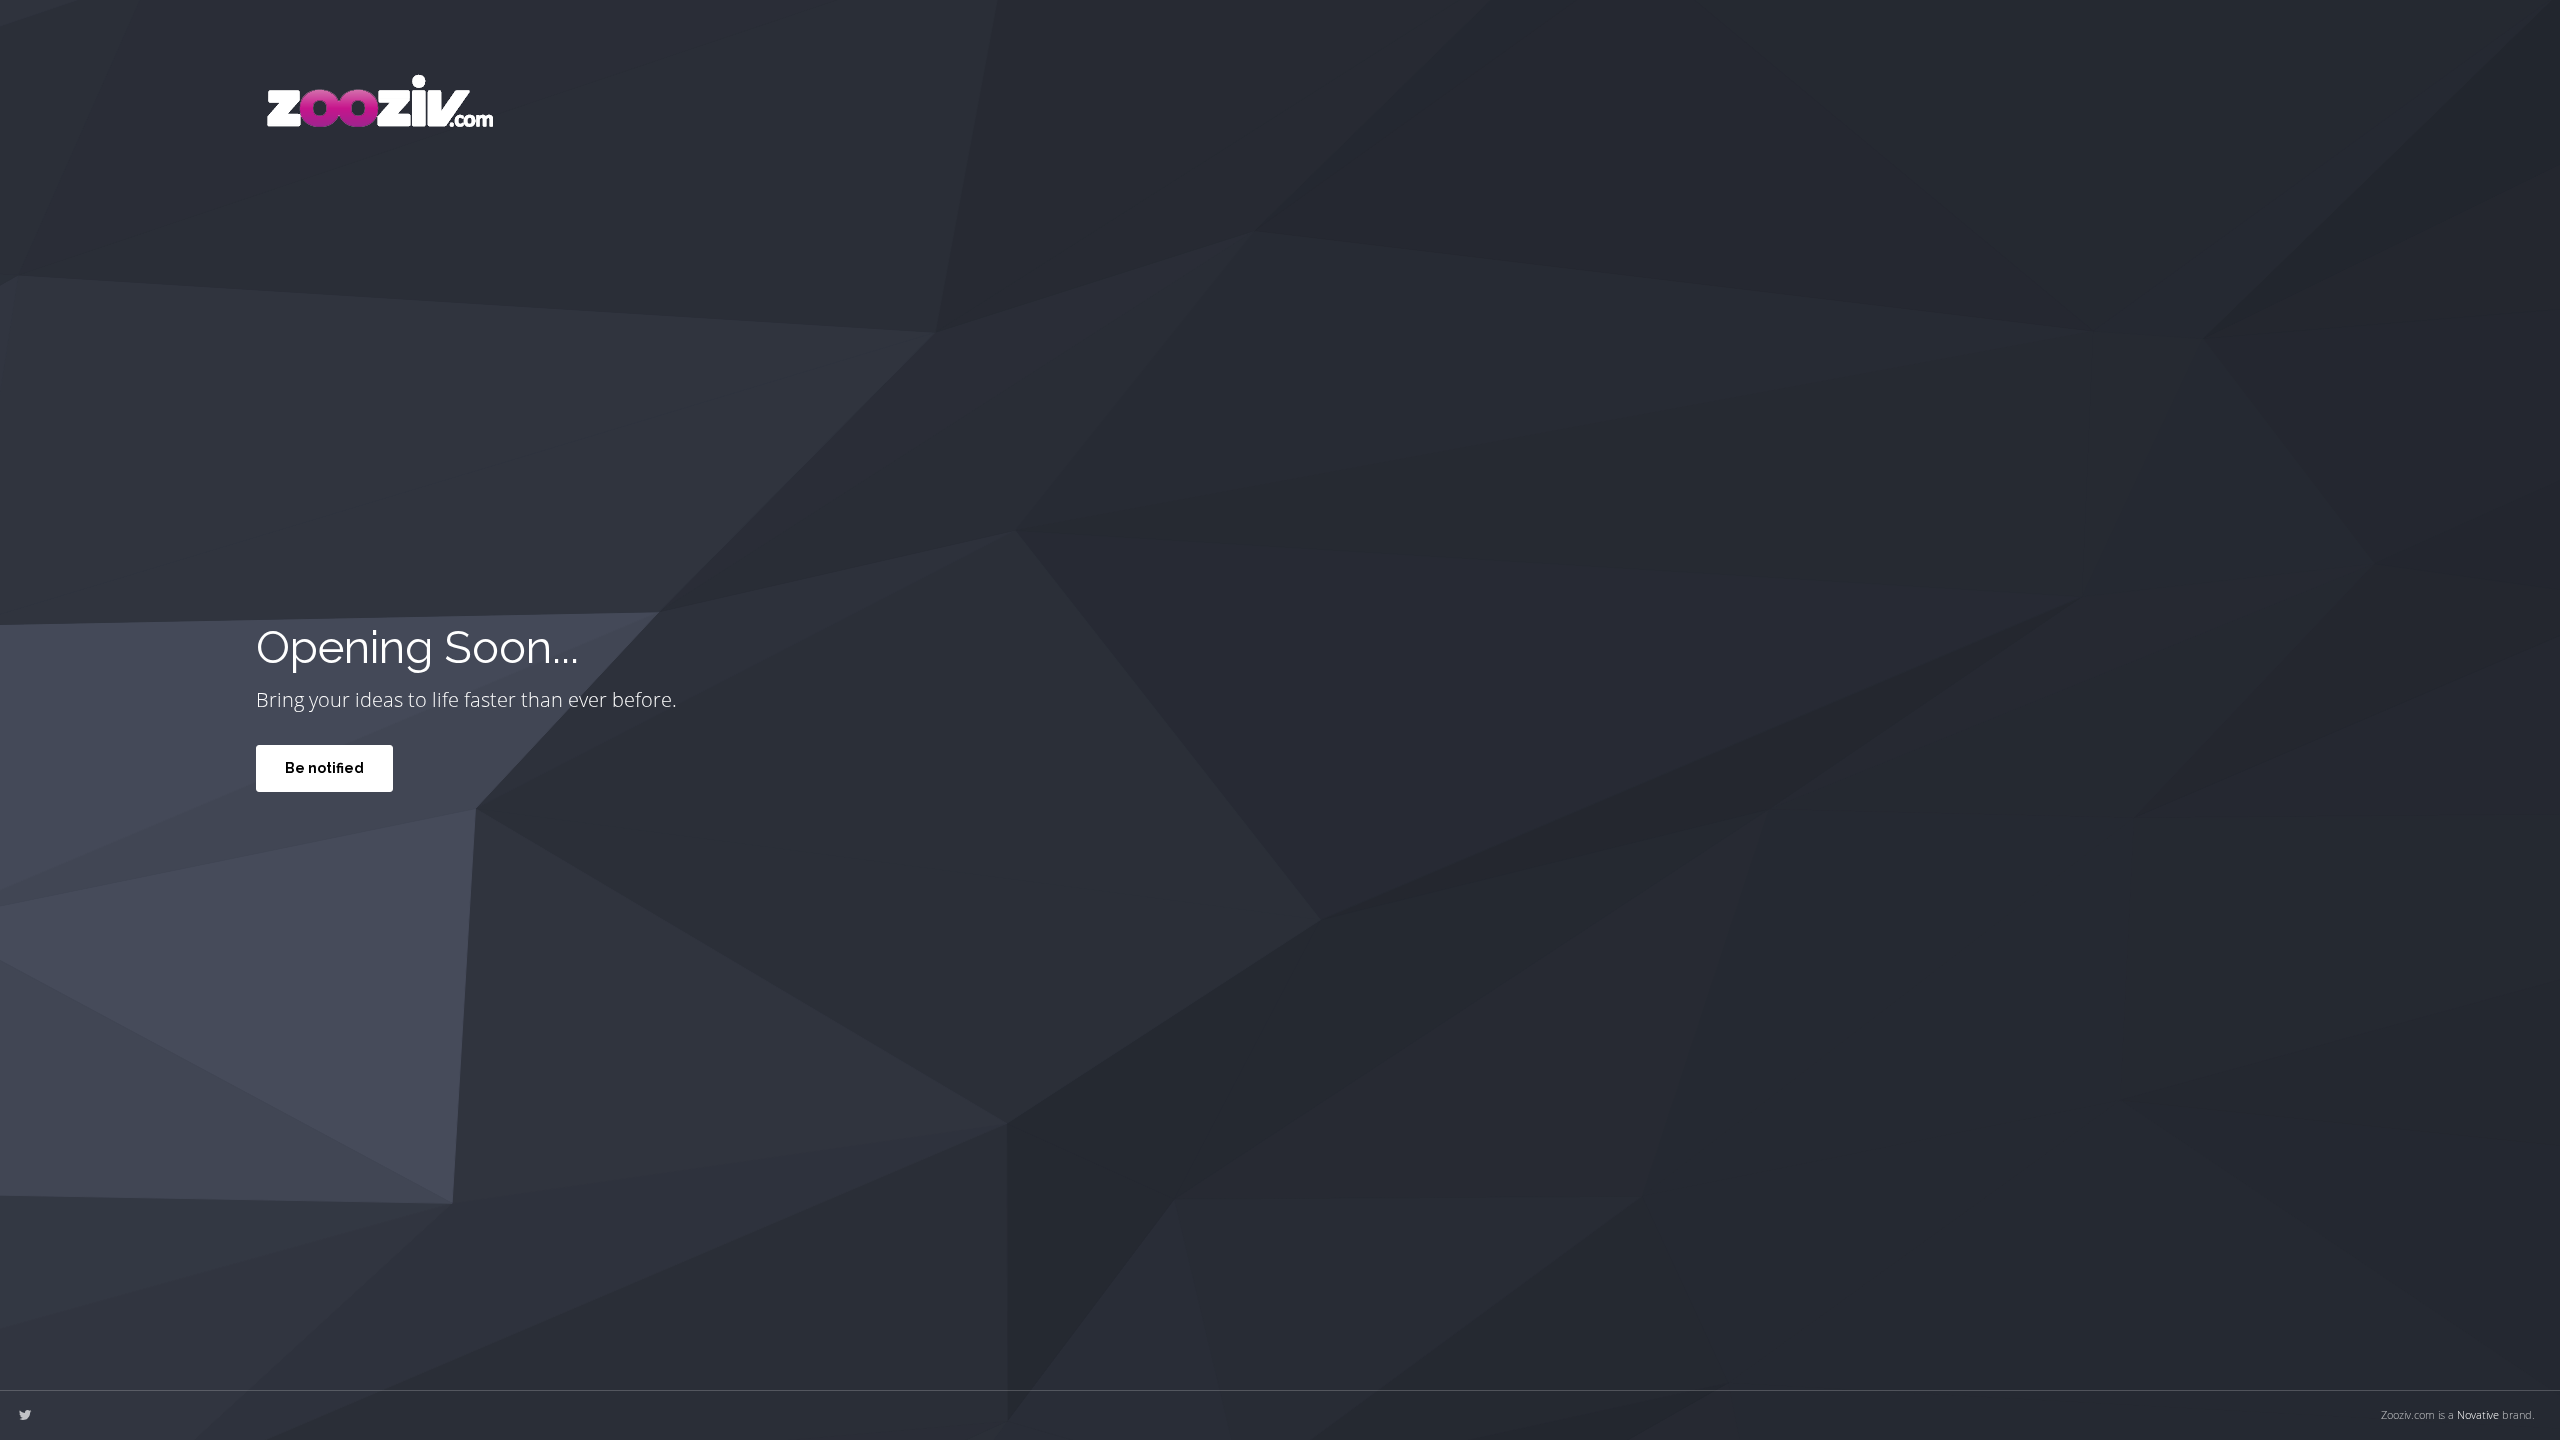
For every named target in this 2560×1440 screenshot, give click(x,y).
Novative (2478, 1414)
